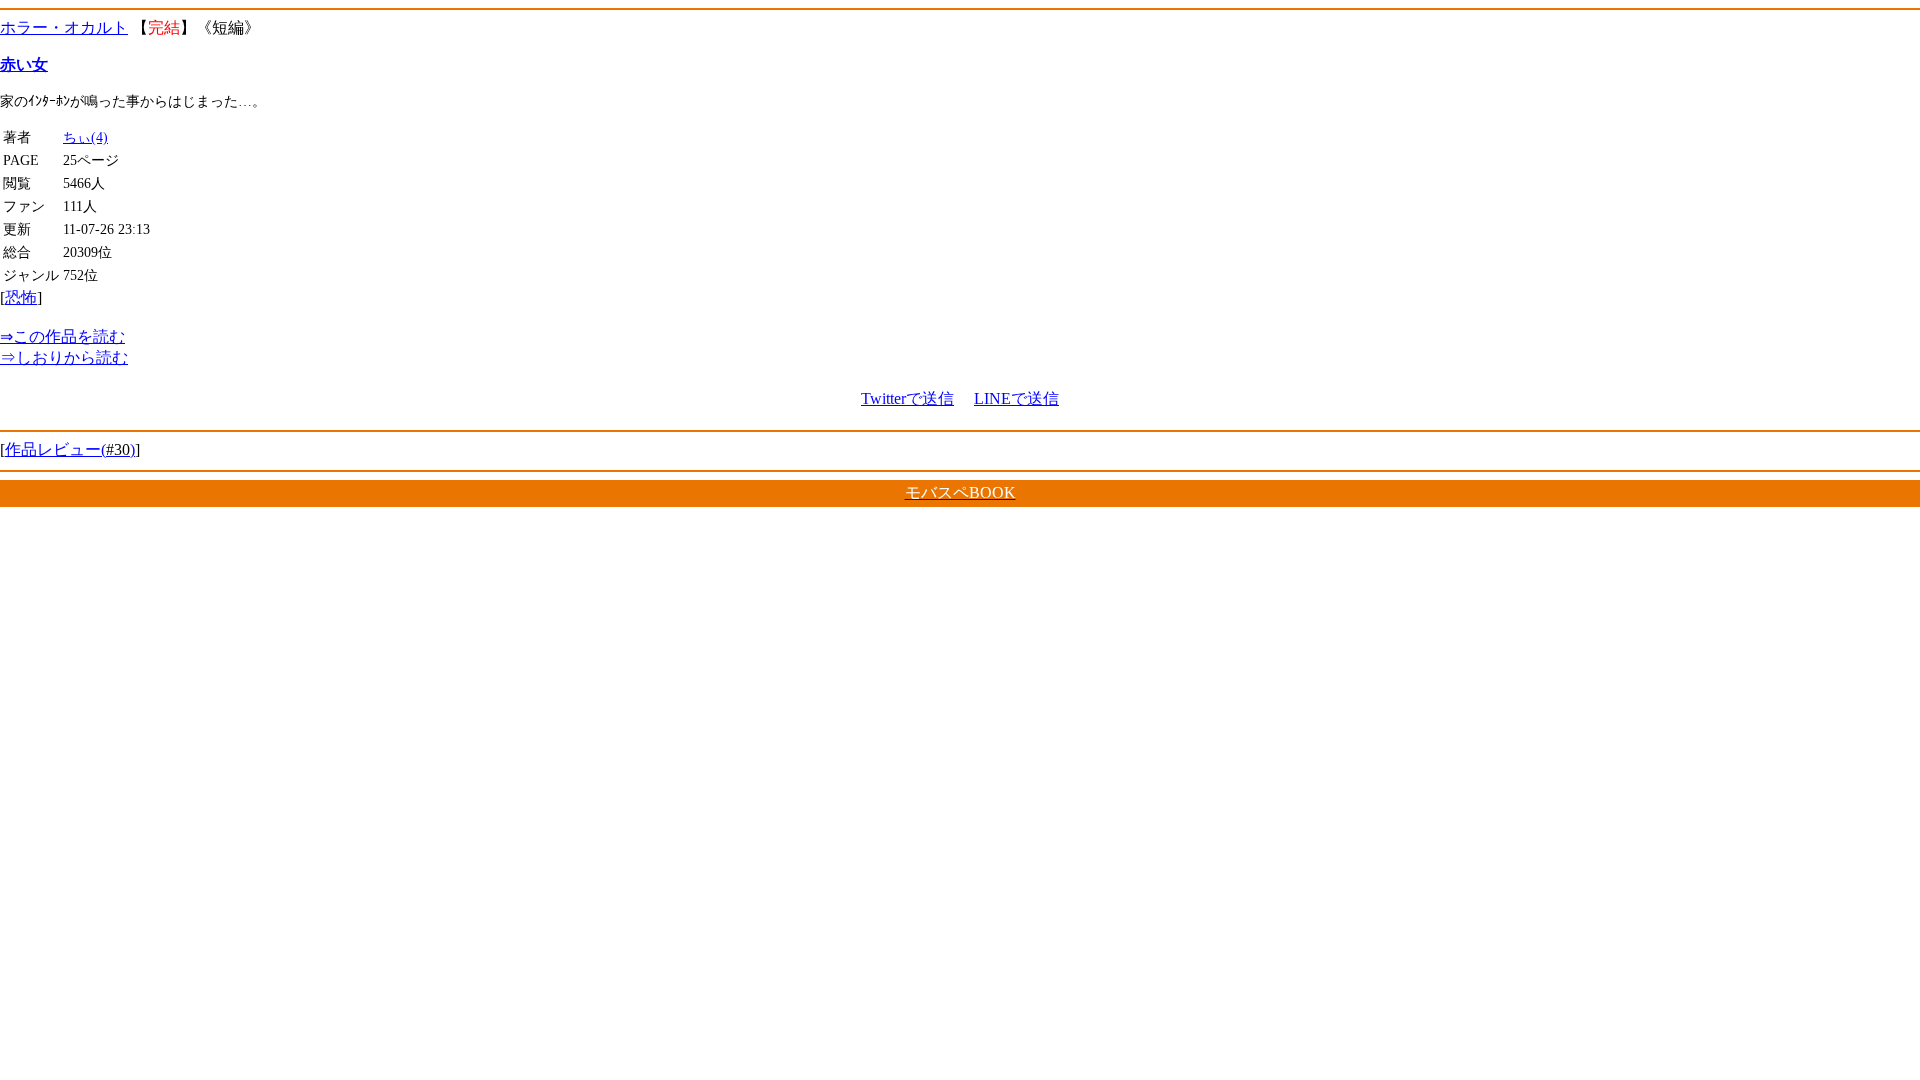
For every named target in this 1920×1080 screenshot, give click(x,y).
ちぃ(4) (85, 137)
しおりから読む (64, 357)
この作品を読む (62, 336)
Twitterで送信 (907, 398)
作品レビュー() (70, 449)
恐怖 (21, 297)
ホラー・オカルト (64, 27)
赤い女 (24, 64)
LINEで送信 (1016, 398)
